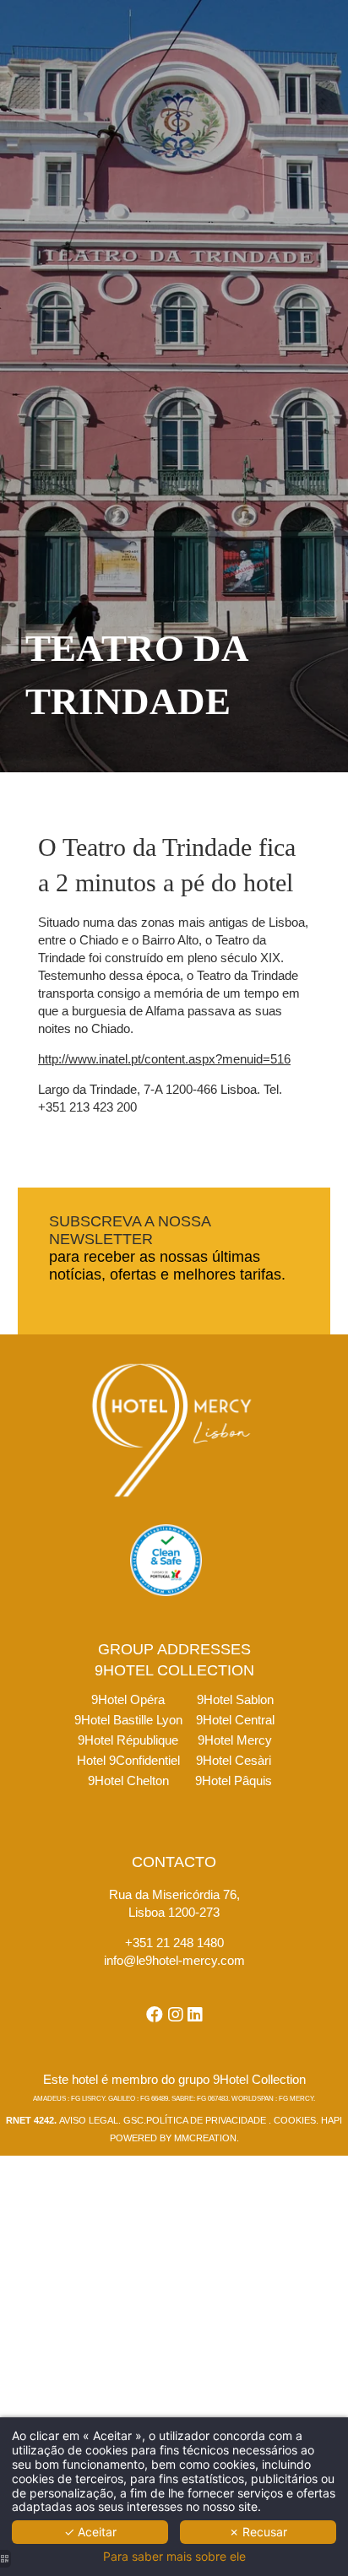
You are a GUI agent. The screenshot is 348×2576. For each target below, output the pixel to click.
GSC (133, 2120)
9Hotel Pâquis (234, 1780)
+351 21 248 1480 (174, 1943)
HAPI (332, 2120)
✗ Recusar (258, 2532)
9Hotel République (128, 1740)
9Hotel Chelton (128, 1780)
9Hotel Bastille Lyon (128, 1720)
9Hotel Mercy (235, 1740)
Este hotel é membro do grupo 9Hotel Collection (174, 2079)
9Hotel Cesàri (234, 1760)
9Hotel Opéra (128, 1699)
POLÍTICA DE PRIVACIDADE (206, 2120)
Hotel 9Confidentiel (128, 1760)
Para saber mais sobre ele (174, 2557)
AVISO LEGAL (89, 2120)
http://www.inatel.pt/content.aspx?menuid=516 (164, 1059)
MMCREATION (205, 2138)
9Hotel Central (235, 1720)
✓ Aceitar (90, 2532)
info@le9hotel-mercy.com (174, 1960)
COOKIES (295, 2120)
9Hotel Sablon (235, 1699)
